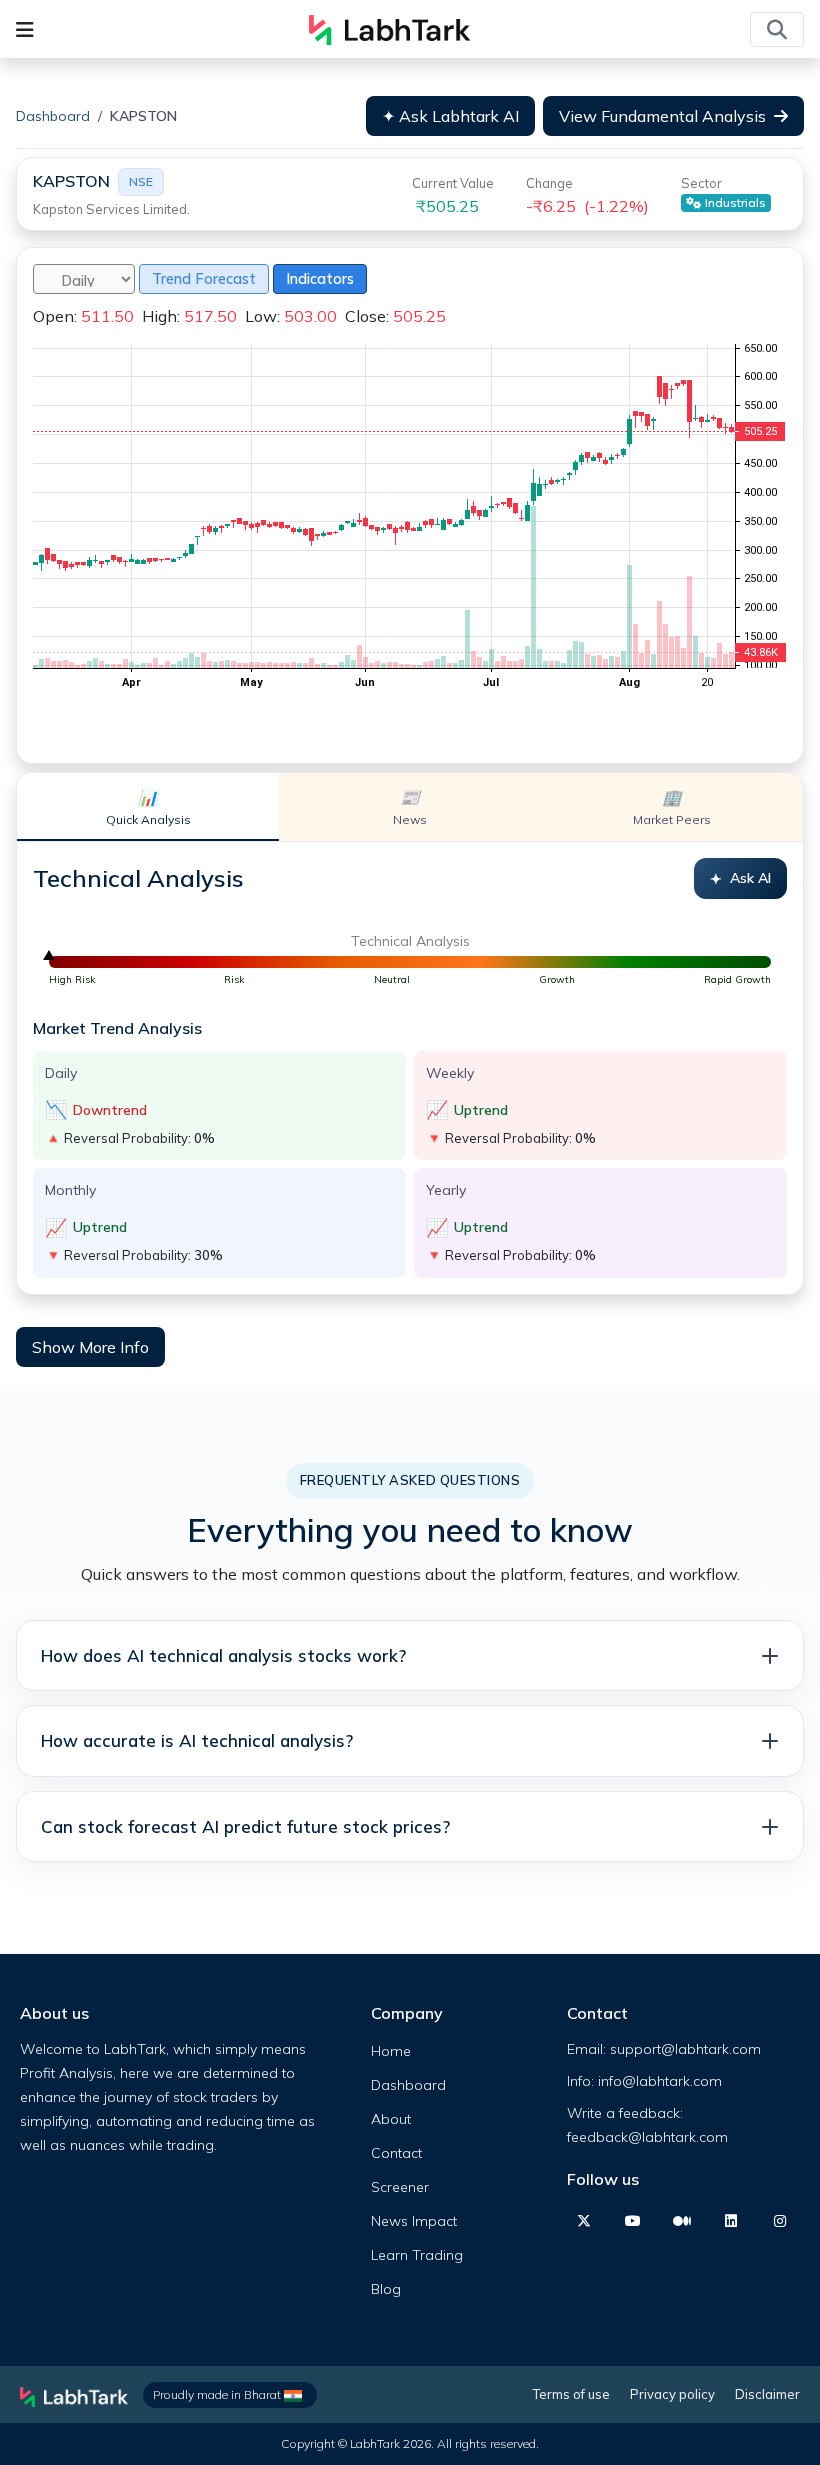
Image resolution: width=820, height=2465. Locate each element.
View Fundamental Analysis (662, 116)
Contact (396, 2153)
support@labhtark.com (685, 2049)
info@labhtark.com (660, 2081)
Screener (400, 2187)
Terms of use (571, 2394)
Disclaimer (767, 2394)
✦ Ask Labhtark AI (450, 116)
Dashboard (53, 116)
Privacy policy (672, 2394)
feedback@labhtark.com (647, 2137)
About (391, 2119)
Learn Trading (417, 2255)
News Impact (414, 2221)
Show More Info (90, 1347)
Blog (386, 2289)
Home (391, 2051)
